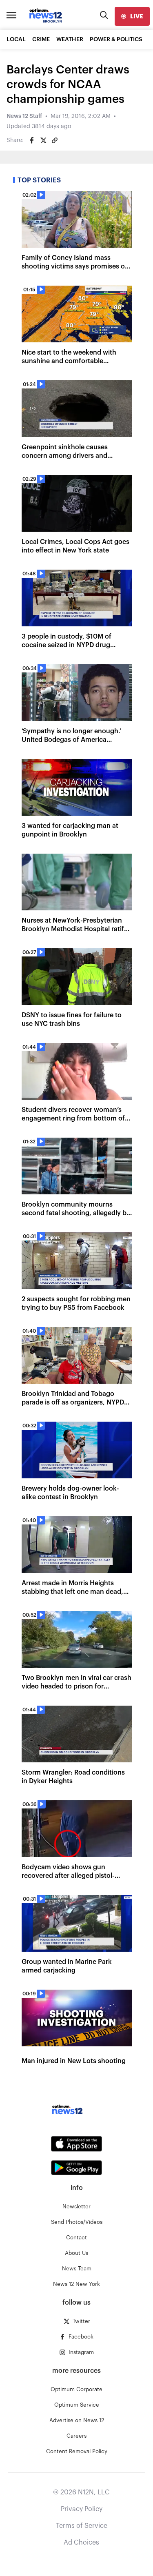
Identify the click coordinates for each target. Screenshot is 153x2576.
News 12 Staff (24, 116)
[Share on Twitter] (43, 140)
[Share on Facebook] (32, 140)
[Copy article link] (55, 140)
